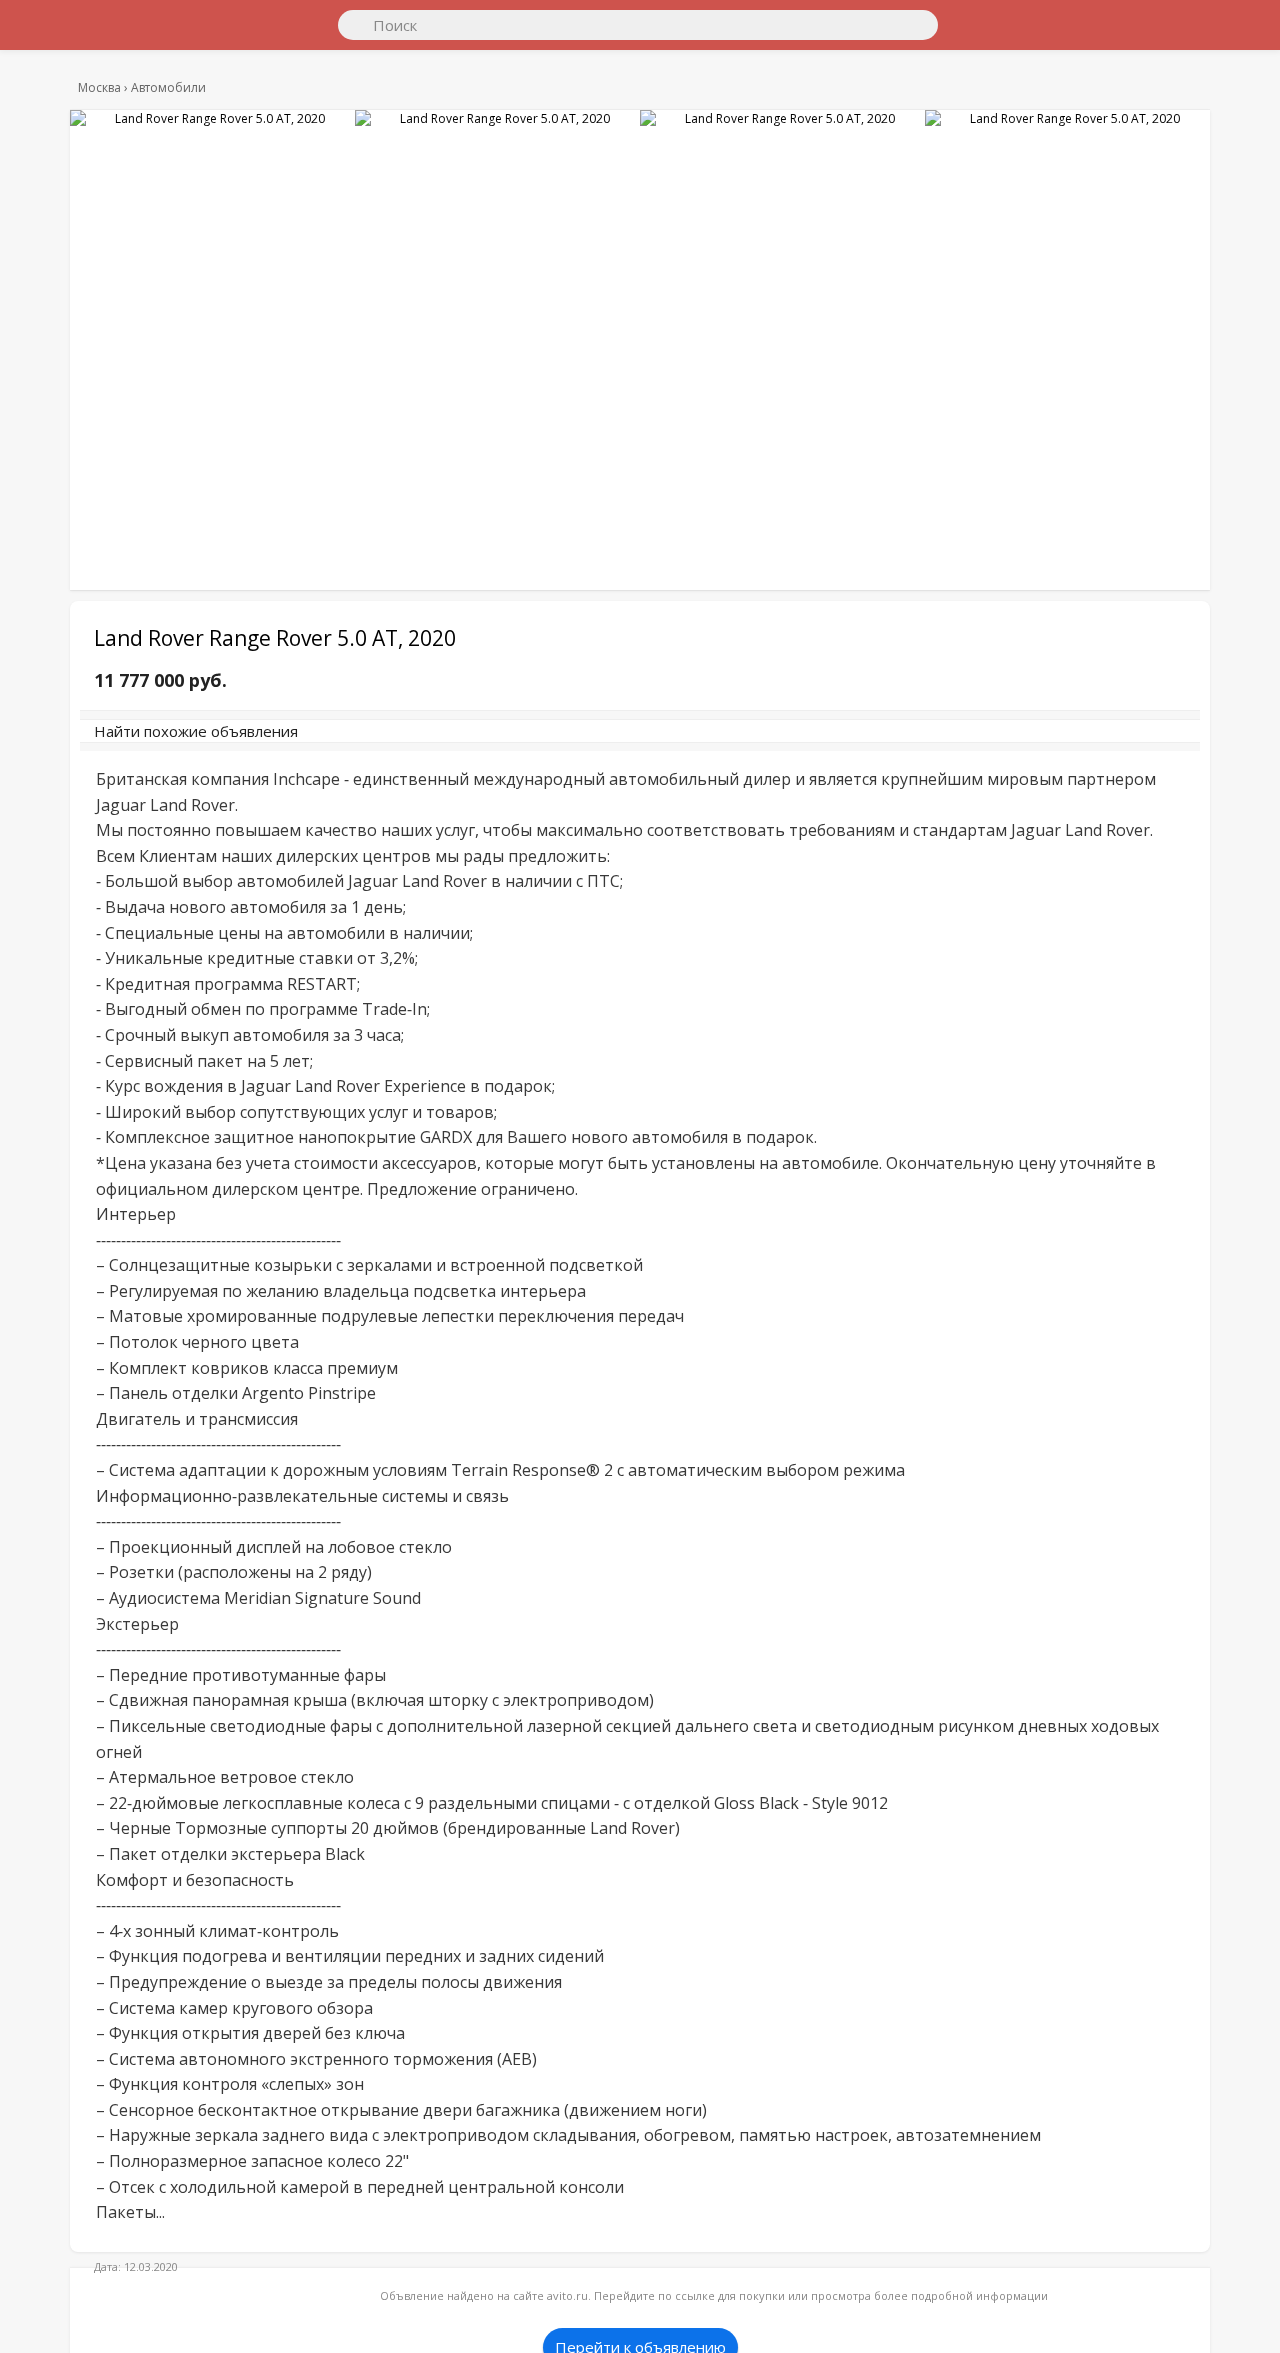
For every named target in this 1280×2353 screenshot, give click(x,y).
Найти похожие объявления (369, 741)
